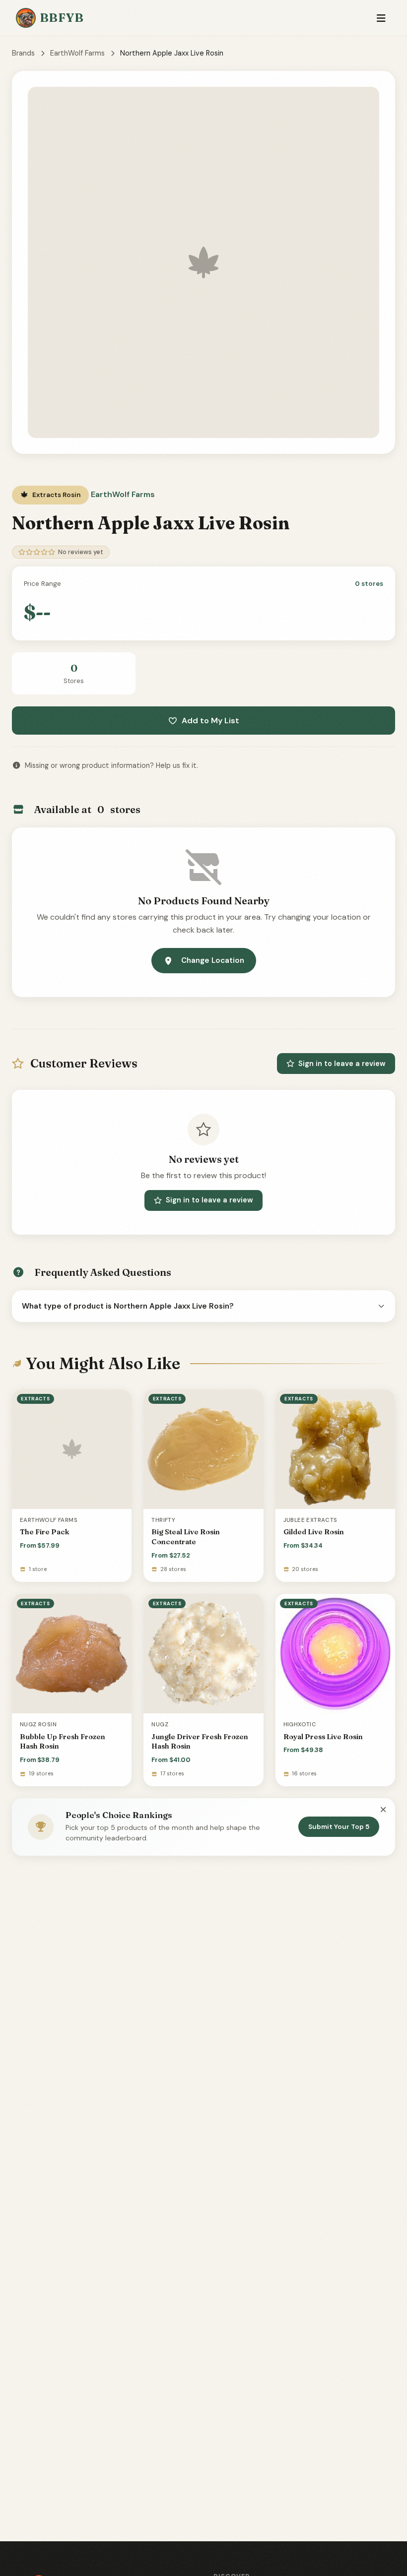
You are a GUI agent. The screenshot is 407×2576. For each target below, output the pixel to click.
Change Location (213, 960)
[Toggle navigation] (381, 18)
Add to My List (210, 721)
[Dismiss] (383, 1810)
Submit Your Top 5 (339, 1827)
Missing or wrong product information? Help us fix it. (111, 765)
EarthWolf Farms (77, 53)
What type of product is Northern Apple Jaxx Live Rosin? (128, 1306)
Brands (23, 53)
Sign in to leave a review (342, 1064)
